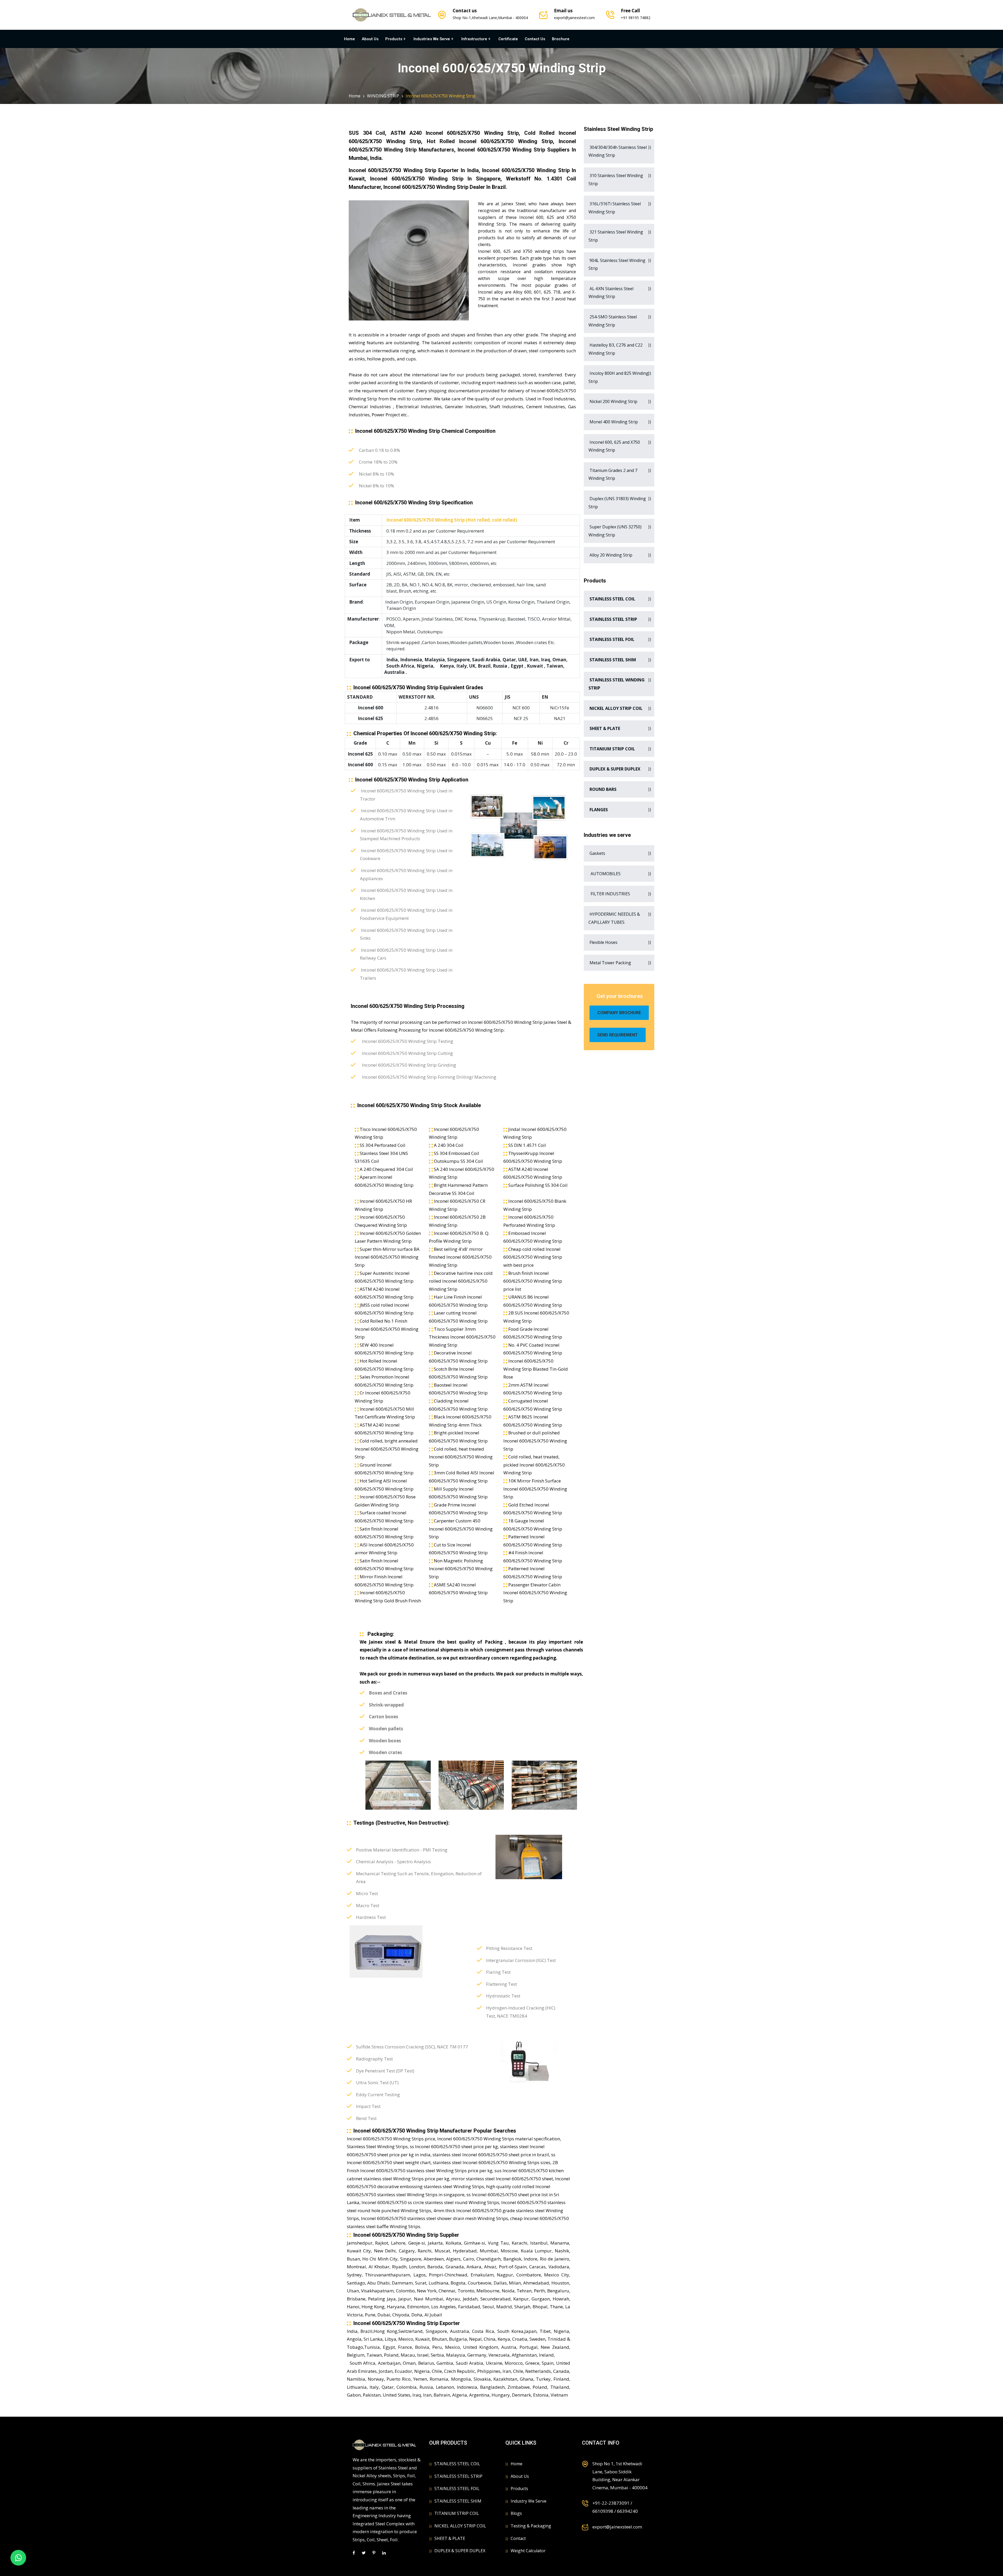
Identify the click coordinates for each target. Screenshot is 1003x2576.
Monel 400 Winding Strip (613, 422)
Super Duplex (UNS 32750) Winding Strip (615, 531)
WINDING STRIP (383, 96)
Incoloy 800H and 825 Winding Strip (619, 377)
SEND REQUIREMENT (618, 1035)
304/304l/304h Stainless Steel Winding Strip (618, 151)
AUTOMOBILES (605, 874)
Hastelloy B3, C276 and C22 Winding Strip (616, 349)
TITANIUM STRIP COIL (457, 2513)
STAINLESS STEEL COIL (457, 2464)
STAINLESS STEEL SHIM (458, 2501)
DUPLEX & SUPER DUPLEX (460, 2551)
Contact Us (535, 39)
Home (349, 39)
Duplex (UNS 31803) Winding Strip (617, 503)
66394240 (627, 2511)
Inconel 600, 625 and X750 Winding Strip (614, 446)
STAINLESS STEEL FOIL (457, 2489)
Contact (518, 2538)
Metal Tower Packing (610, 963)
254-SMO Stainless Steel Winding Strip (613, 321)
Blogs (516, 2513)
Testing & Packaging (531, 2526)
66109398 (603, 2511)
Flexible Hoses (603, 942)
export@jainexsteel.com (574, 18)
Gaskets (597, 853)
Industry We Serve (529, 2501)
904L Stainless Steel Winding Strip (617, 264)
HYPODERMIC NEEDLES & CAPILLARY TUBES (614, 918)
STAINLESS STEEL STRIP (458, 2476)
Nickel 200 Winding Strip (613, 401)
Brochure (561, 39)
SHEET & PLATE (450, 2538)
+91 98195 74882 (636, 18)
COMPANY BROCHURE (619, 1013)
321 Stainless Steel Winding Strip (616, 236)
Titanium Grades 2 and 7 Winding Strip (613, 474)
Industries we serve (432, 39)
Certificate (508, 39)
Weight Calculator (528, 2551)
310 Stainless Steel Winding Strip (616, 180)
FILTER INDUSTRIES (609, 894)
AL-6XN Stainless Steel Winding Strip (611, 293)
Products (394, 39)
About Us (370, 39)
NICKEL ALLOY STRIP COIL (460, 2526)
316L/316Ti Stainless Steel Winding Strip (615, 208)
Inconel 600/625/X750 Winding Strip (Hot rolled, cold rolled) (451, 520)
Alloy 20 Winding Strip (610, 555)
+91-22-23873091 (611, 2503)
